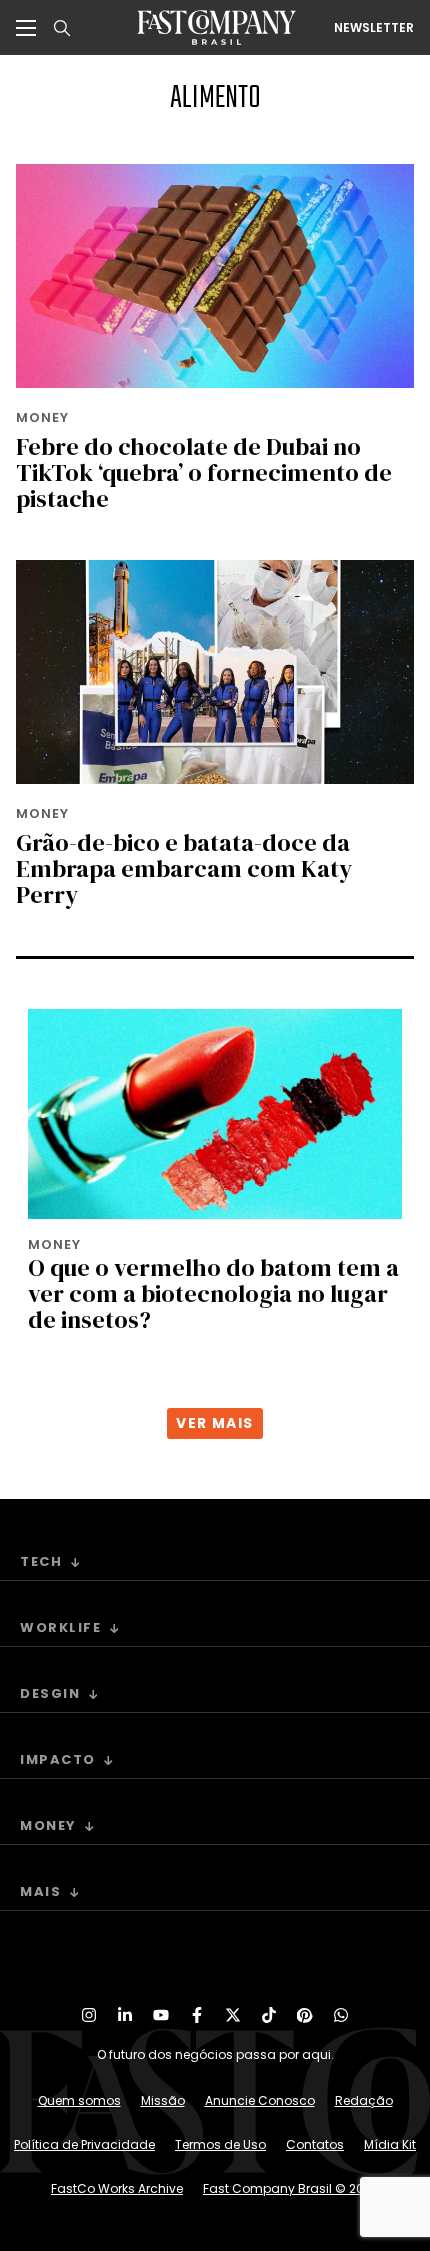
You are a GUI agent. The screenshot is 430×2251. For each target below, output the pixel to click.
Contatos (315, 2144)
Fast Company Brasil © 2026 (291, 2188)
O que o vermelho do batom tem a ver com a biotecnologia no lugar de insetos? (213, 1293)
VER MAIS (214, 1423)
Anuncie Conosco (260, 2100)
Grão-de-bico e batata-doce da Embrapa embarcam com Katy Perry (184, 868)
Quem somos (79, 2100)
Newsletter (374, 28)
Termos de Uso (220, 2144)
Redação (364, 2100)
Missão (163, 2100)
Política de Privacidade (84, 2144)
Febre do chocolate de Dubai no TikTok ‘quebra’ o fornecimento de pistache (204, 472)
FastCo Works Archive (117, 2188)
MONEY (42, 417)
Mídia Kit (390, 2144)
